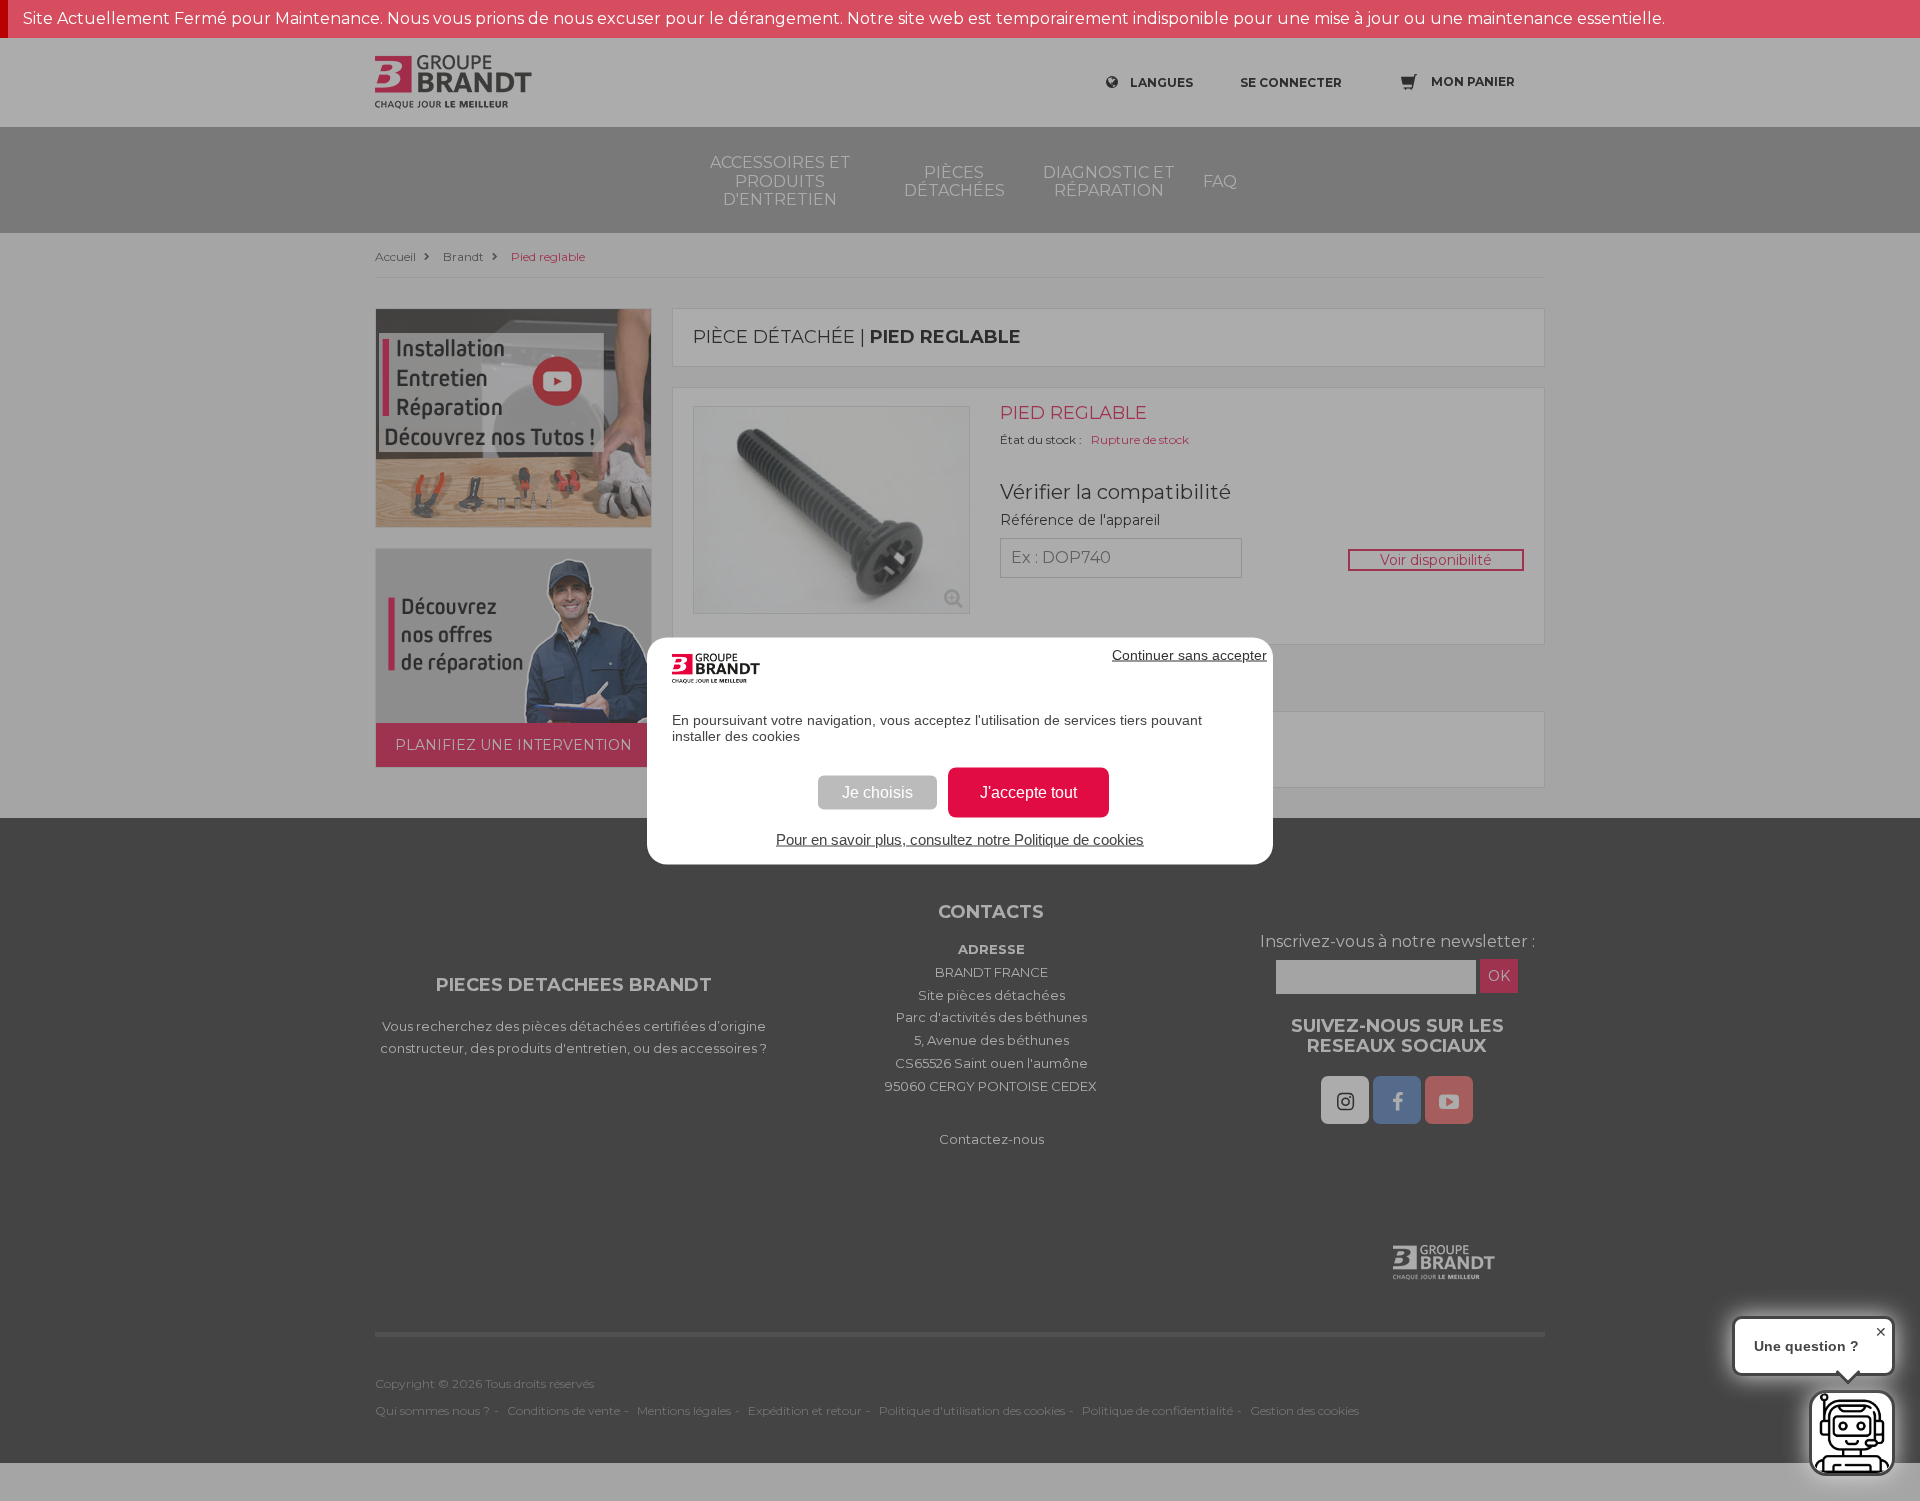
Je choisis (877, 791)
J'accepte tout (1028, 791)
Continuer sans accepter (1189, 654)
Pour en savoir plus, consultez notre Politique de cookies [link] (960, 838)
